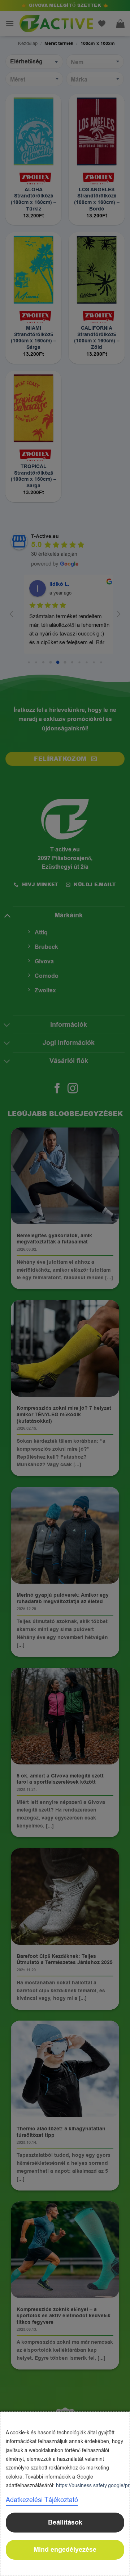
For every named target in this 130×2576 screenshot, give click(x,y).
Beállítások (65, 2523)
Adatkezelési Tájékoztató (42, 2500)
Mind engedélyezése (65, 2550)
